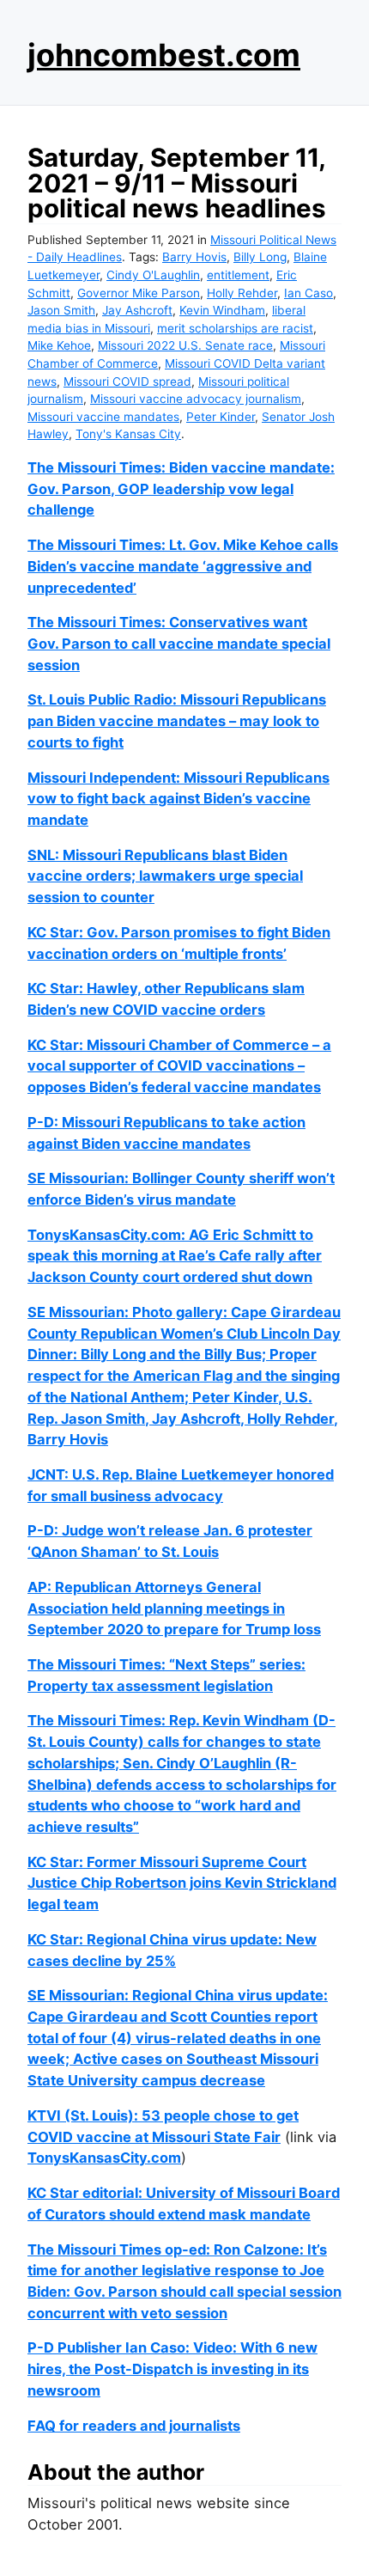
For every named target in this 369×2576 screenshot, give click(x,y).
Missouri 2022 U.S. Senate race (185, 345)
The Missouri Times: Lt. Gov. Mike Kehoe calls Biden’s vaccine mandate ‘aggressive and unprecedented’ (183, 566)
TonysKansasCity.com (104, 2158)
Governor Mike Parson (139, 293)
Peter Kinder (221, 417)
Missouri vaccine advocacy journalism (196, 399)
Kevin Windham (222, 310)
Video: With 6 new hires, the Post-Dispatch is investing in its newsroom (172, 2368)
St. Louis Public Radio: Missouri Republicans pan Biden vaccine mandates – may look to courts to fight (177, 720)
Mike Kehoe (59, 345)
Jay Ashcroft (137, 310)
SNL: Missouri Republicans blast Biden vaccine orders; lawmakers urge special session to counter (165, 876)
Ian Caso (309, 293)
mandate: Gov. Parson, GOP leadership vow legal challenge (181, 488)
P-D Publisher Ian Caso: (110, 2347)
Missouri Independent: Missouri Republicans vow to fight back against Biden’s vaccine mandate (178, 799)
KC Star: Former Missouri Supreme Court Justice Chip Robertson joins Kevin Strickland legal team (182, 1883)
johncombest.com (164, 55)
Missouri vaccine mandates (103, 417)
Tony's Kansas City (128, 434)
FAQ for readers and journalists (134, 2426)
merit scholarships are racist (235, 328)
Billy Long (260, 257)
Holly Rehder (242, 293)
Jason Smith (61, 310)
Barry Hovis (194, 257)
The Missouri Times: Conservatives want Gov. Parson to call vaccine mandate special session (179, 643)
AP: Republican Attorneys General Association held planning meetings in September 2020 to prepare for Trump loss (174, 1608)
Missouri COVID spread (127, 382)
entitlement (238, 275)
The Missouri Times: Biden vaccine (148, 467)
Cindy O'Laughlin (153, 275)
